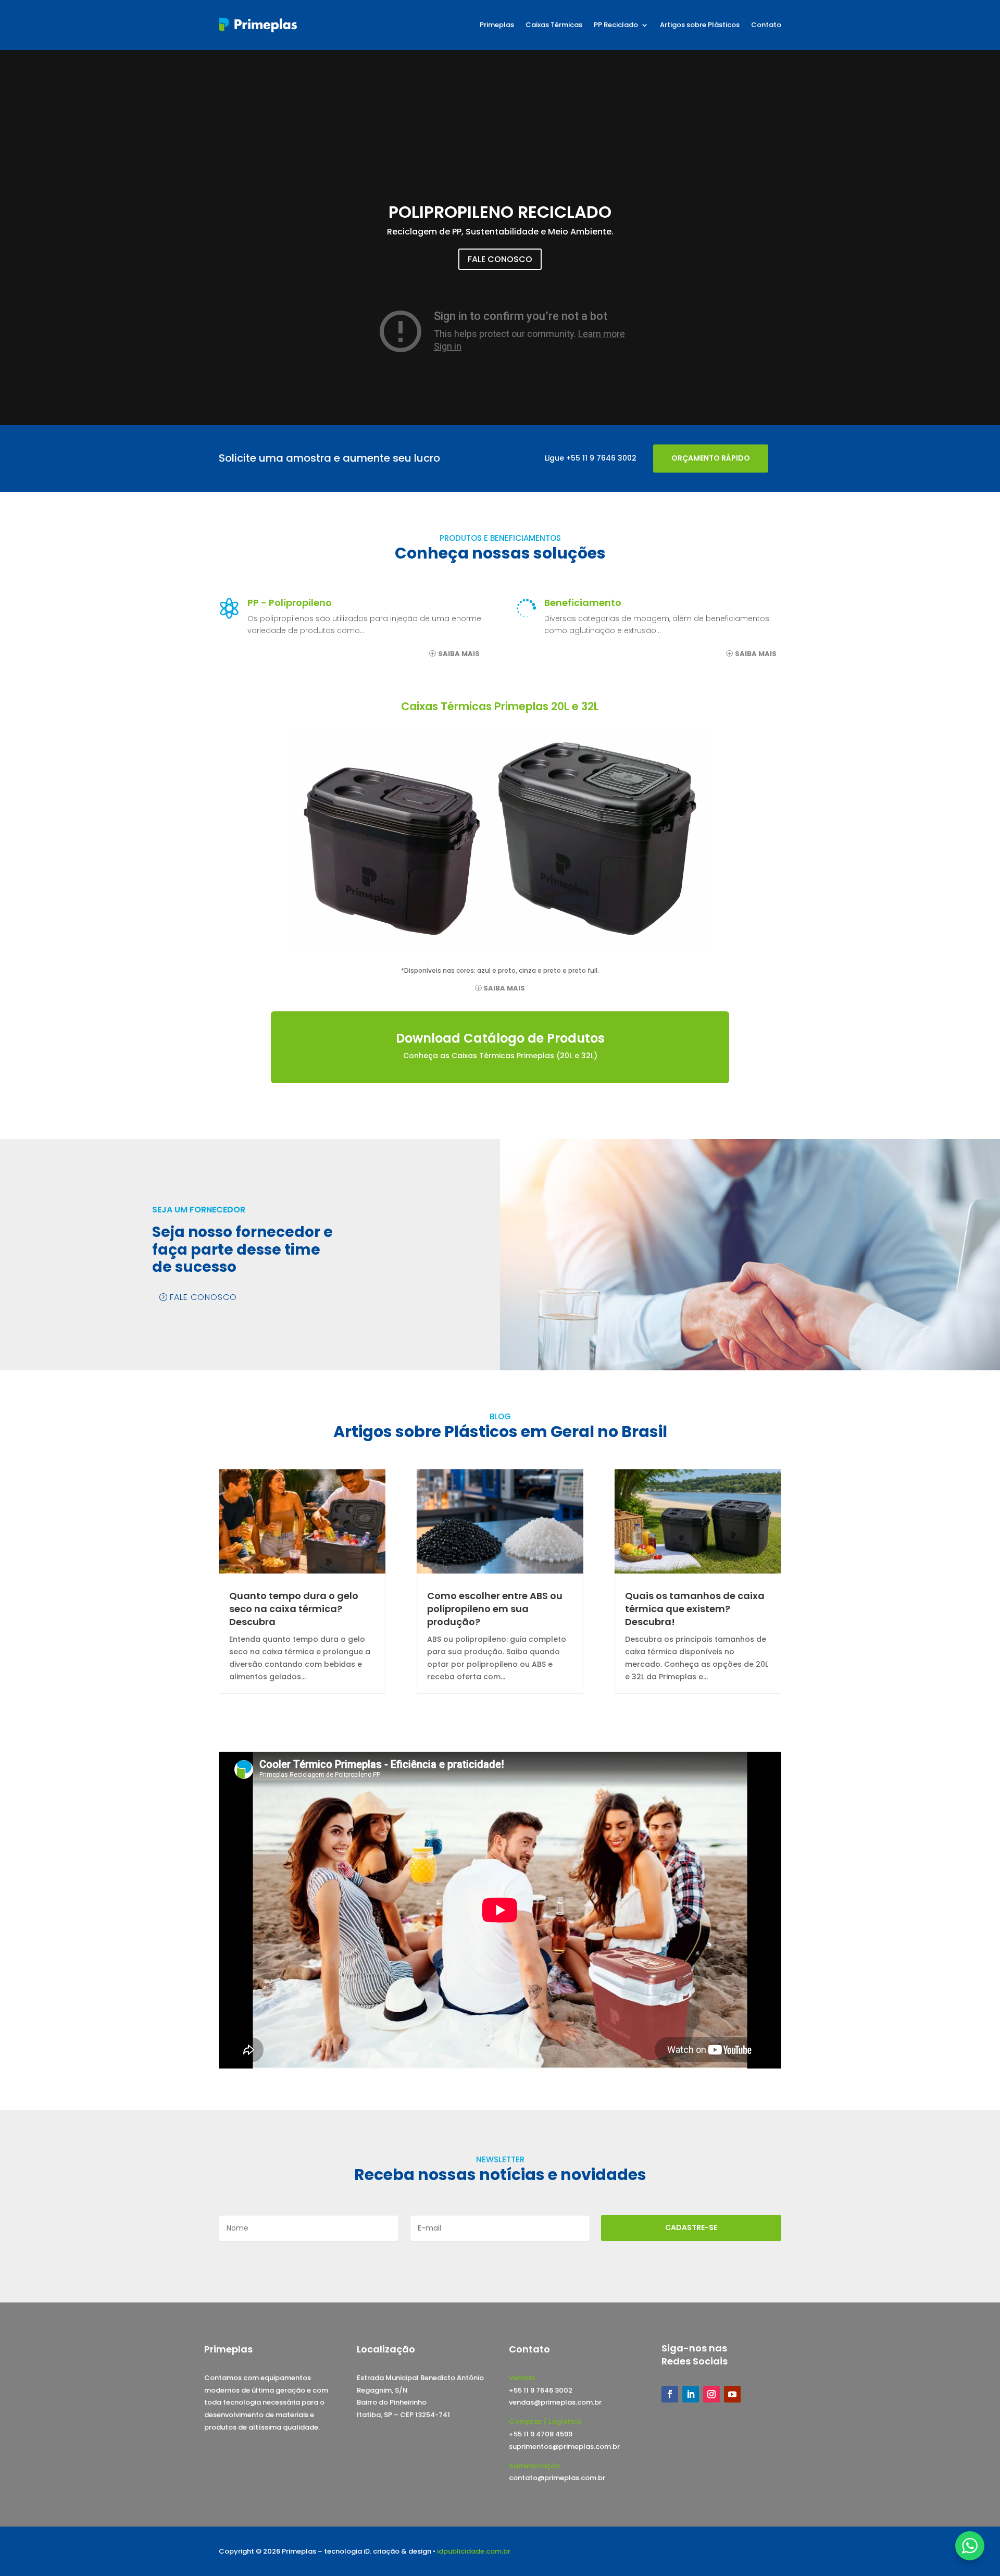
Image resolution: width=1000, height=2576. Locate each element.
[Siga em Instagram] (711, 2394)
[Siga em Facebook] (670, 2394)
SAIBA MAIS (459, 654)
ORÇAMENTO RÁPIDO (711, 458)
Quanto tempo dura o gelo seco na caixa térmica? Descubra (294, 1609)
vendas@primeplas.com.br (555, 2402)
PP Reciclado (616, 25)
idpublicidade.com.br (474, 2551)
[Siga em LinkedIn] (691, 2394)
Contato (766, 25)
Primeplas (497, 25)
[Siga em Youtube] (732, 2394)
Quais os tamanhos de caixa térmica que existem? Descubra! (695, 1609)
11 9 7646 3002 (609, 458)
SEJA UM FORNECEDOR (199, 1210)
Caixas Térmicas (554, 25)
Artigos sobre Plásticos (700, 25)
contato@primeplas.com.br (557, 2478)
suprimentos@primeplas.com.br (564, 2447)
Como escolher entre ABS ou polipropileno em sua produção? (495, 1609)
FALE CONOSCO (500, 259)
